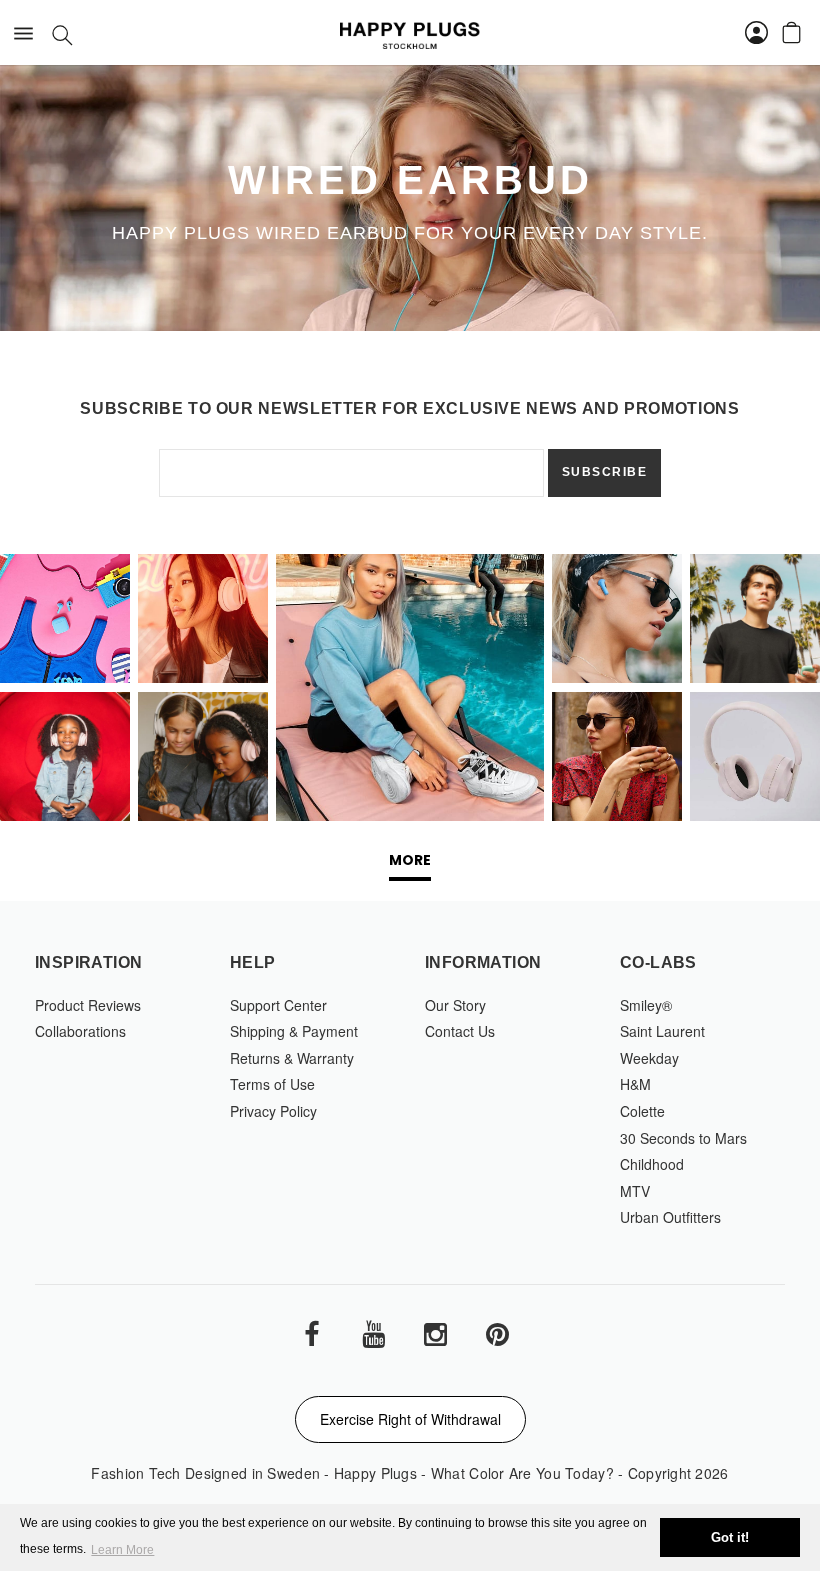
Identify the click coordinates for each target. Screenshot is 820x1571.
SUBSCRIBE (605, 472)
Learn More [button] (122, 1550)
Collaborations (80, 1031)
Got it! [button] (730, 1537)
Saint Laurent (662, 1031)
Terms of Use (272, 1084)
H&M (635, 1084)
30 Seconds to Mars (683, 1138)
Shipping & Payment (294, 1031)
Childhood (652, 1164)
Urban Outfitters (670, 1217)
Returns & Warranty (292, 1058)
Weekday (649, 1058)
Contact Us (460, 1031)
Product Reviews (88, 1005)
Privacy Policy (273, 1111)
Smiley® (646, 1005)
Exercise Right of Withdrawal (410, 1419)
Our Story (455, 1005)
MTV (635, 1191)
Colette (642, 1111)
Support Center (278, 1005)
